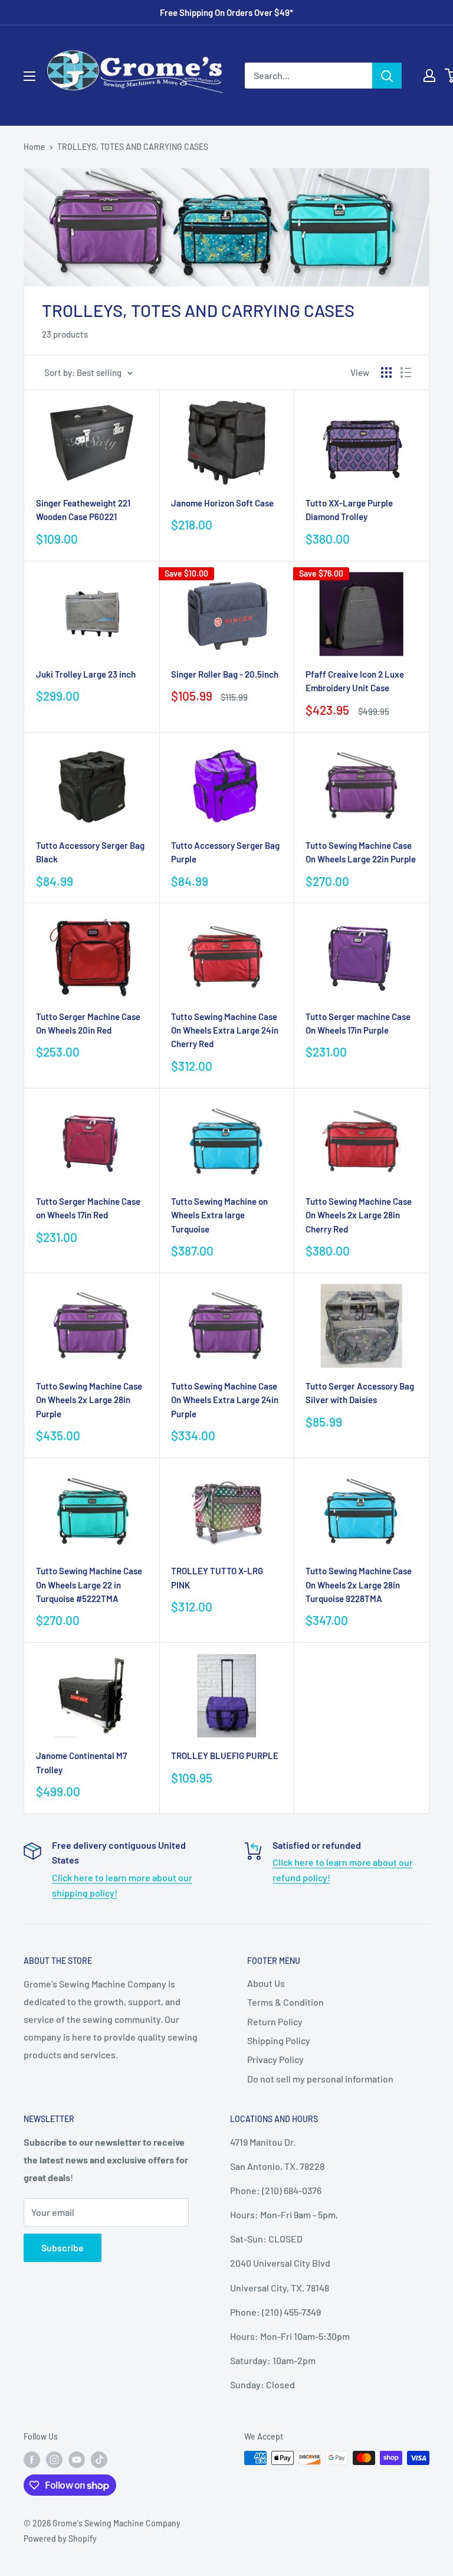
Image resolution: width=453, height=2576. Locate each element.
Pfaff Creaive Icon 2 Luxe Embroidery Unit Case (355, 681)
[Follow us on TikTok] (99, 2459)
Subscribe (63, 2248)
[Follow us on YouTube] (77, 2459)
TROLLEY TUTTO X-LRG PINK (217, 1578)
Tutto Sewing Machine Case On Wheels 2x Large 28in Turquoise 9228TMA (359, 1585)
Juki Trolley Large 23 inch (86, 674)
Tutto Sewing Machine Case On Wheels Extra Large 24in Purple (225, 1400)
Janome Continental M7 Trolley (81, 1762)
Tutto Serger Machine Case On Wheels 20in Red (88, 1023)
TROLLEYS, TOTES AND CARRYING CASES (133, 147)
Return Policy (275, 2021)
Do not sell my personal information (320, 2079)
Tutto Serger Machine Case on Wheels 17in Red (88, 1208)
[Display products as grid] (386, 372)
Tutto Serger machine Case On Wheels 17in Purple (358, 1023)
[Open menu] (29, 76)
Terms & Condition (285, 2002)
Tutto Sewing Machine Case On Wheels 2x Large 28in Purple (89, 1400)
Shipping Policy (279, 2040)
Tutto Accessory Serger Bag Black (90, 852)
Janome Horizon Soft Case (222, 503)
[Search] (387, 76)
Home (35, 147)
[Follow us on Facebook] (32, 2459)
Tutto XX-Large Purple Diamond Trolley (349, 510)
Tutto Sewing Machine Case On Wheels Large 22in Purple (361, 852)
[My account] (429, 76)
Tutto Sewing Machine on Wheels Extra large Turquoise (219, 1215)
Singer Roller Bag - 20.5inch (225, 674)
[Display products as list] (406, 372)
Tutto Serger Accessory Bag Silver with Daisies (360, 1393)
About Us (266, 1983)
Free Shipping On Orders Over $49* (226, 12)
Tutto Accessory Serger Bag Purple (225, 852)
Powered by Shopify (60, 2539)
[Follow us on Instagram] (54, 2459)
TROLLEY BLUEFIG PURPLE (225, 1756)
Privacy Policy (275, 2059)
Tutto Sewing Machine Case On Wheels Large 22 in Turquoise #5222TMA (89, 1585)
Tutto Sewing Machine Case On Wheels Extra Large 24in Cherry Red (225, 1030)
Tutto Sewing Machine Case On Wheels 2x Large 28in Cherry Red (359, 1215)
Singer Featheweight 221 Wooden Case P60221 (83, 510)
